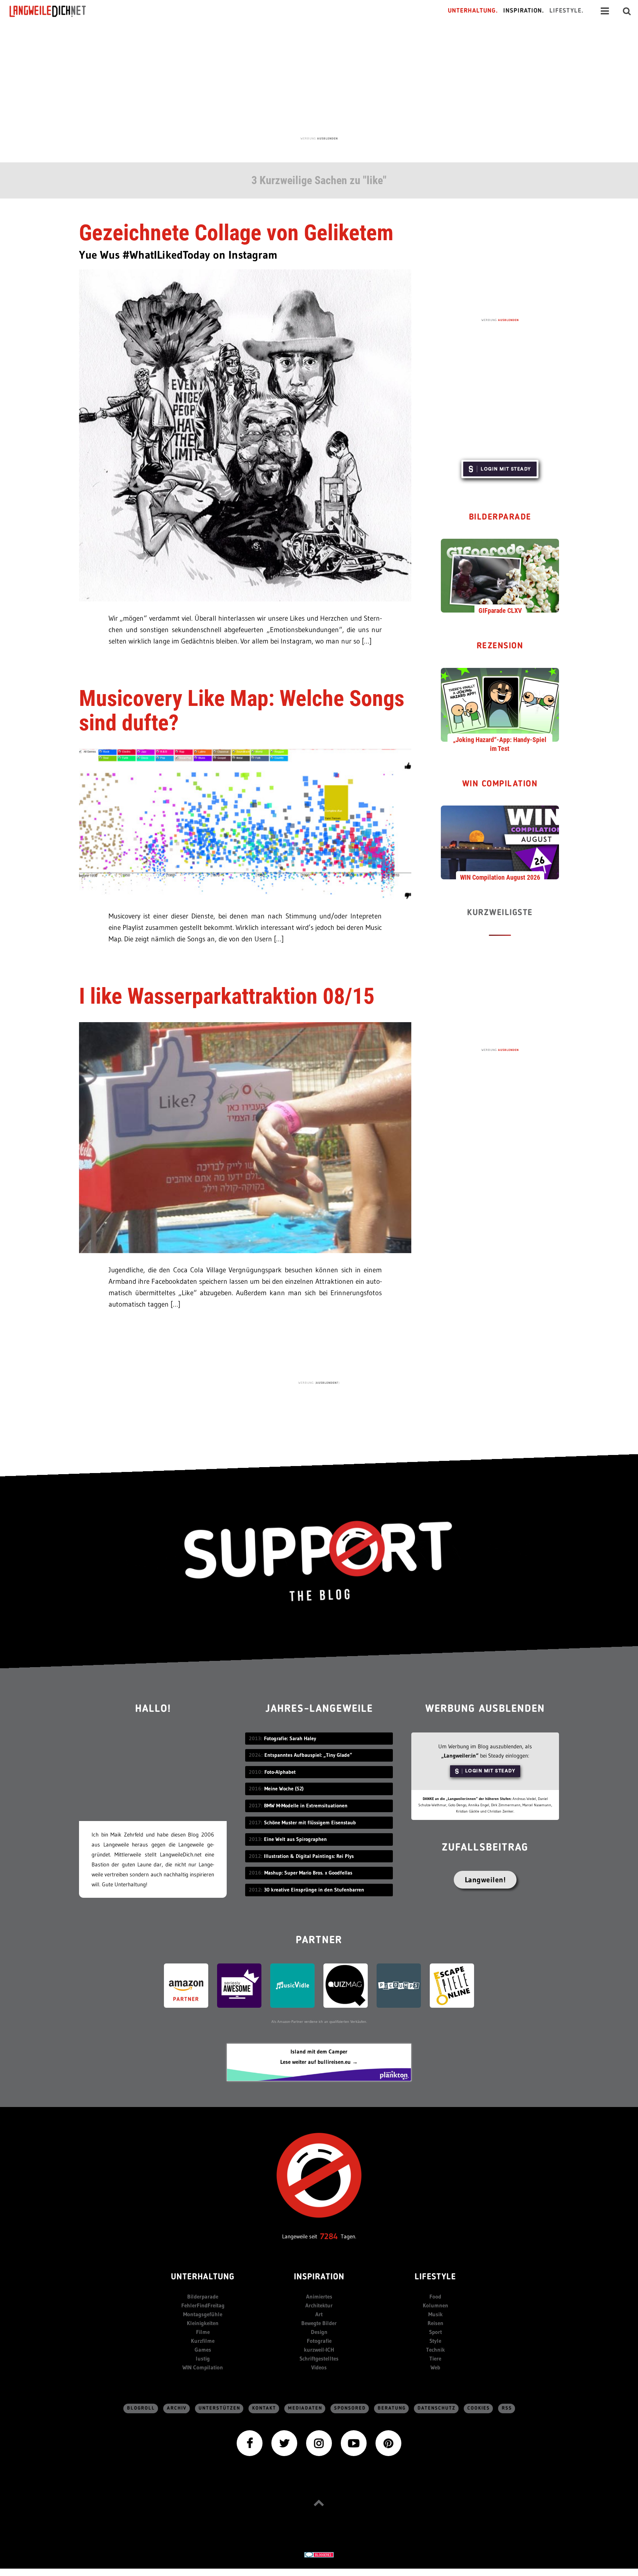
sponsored (350, 2408)
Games (203, 2350)
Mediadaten (305, 2408)
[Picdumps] (399, 1985)
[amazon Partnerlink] (186, 1985)
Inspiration (319, 2277)
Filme (203, 2332)
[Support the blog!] (319, 1561)
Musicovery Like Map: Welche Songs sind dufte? (242, 711)
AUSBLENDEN (327, 138)
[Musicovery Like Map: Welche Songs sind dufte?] (245, 823)
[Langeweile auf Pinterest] (388, 2443)
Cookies (479, 2408)
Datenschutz (437, 2408)
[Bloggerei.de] (319, 2554)
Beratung (392, 2408)
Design (319, 2332)
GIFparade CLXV (500, 611)
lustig (203, 2358)
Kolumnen (435, 2305)
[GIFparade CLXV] (500, 575)
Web (435, 2367)
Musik (435, 2314)
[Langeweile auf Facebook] (250, 2443)
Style (435, 2341)
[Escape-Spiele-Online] (452, 1985)
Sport (435, 2332)
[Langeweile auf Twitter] (284, 2443)
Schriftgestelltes (319, 2358)
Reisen (435, 2323)
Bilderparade (500, 518)
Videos (319, 2367)
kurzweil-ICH (319, 2350)
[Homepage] (54, 11)
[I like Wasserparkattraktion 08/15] (245, 1137)
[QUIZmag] (346, 1985)
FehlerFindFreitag (203, 2305)
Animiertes (319, 2296)
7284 (329, 2236)
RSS (507, 2408)
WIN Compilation (500, 784)
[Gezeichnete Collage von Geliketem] (245, 434)
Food (435, 2296)
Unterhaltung (203, 2277)
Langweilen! (485, 1880)
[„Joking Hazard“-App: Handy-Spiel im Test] (500, 704)
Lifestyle (435, 2277)
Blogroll (141, 2408)
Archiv (177, 2408)
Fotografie (319, 2341)
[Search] (627, 11)
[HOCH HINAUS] (319, 2503)
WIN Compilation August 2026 (500, 877)
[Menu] (605, 11)
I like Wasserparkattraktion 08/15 (227, 996)
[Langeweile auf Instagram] (319, 2443)
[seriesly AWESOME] (239, 1985)
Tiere (435, 2358)
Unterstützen (219, 2408)
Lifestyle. (567, 11)
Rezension (500, 646)
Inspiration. (524, 11)
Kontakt (264, 2408)
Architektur (319, 2305)
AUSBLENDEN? (327, 1383)
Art (319, 2314)
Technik (435, 2350)
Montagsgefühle (203, 2314)
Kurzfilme (203, 2341)
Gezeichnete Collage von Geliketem (236, 233)
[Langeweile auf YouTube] (354, 2443)
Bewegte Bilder (319, 2323)
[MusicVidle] (292, 1985)
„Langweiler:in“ (460, 1756)
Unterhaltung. (473, 11)
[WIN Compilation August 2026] (500, 842)
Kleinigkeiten (203, 2323)
